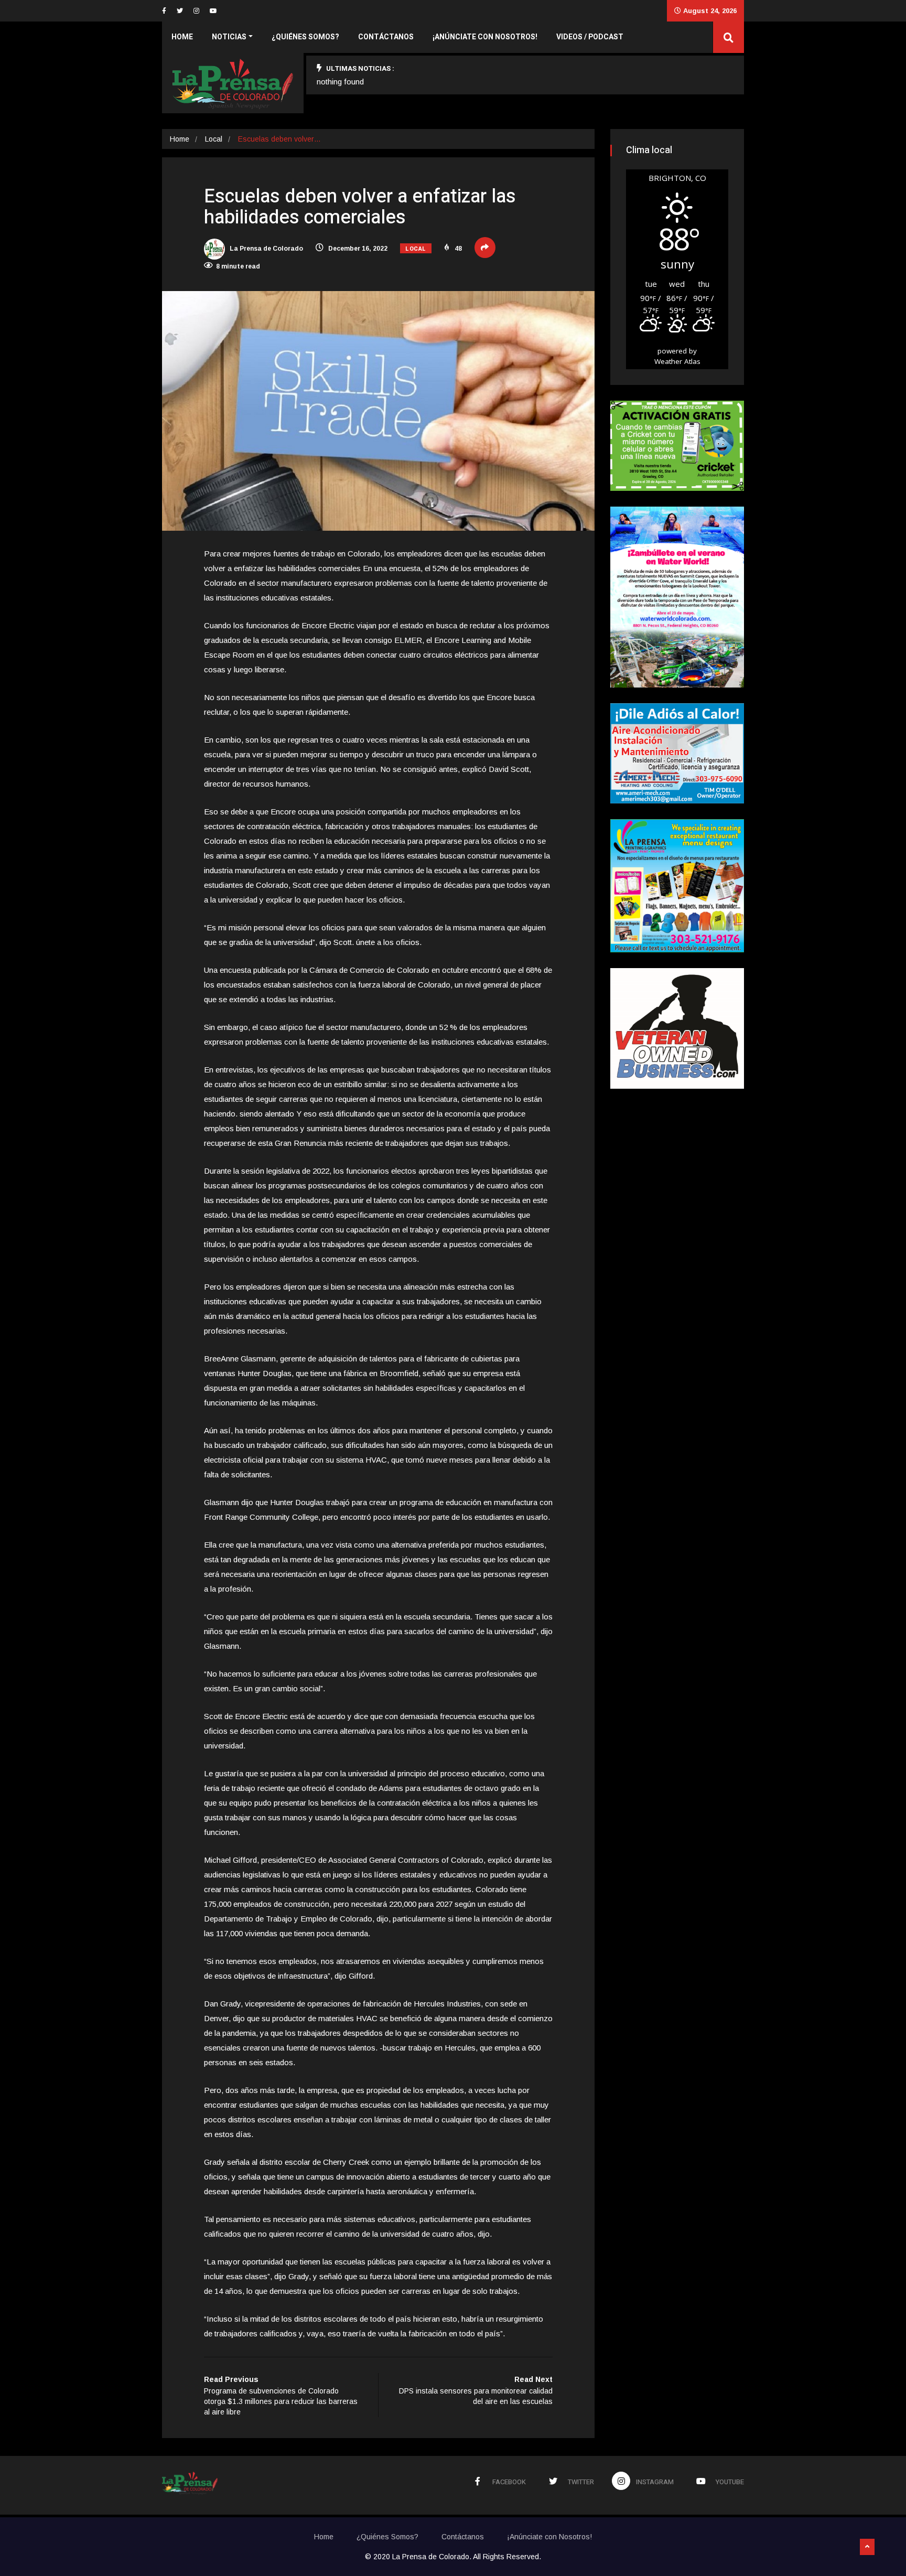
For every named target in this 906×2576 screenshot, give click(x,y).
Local (214, 139)
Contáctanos (386, 37)
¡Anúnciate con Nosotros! (485, 37)
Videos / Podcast (590, 37)
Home (182, 37)
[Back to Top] (867, 2547)
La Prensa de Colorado (266, 249)
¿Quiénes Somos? (305, 37)
